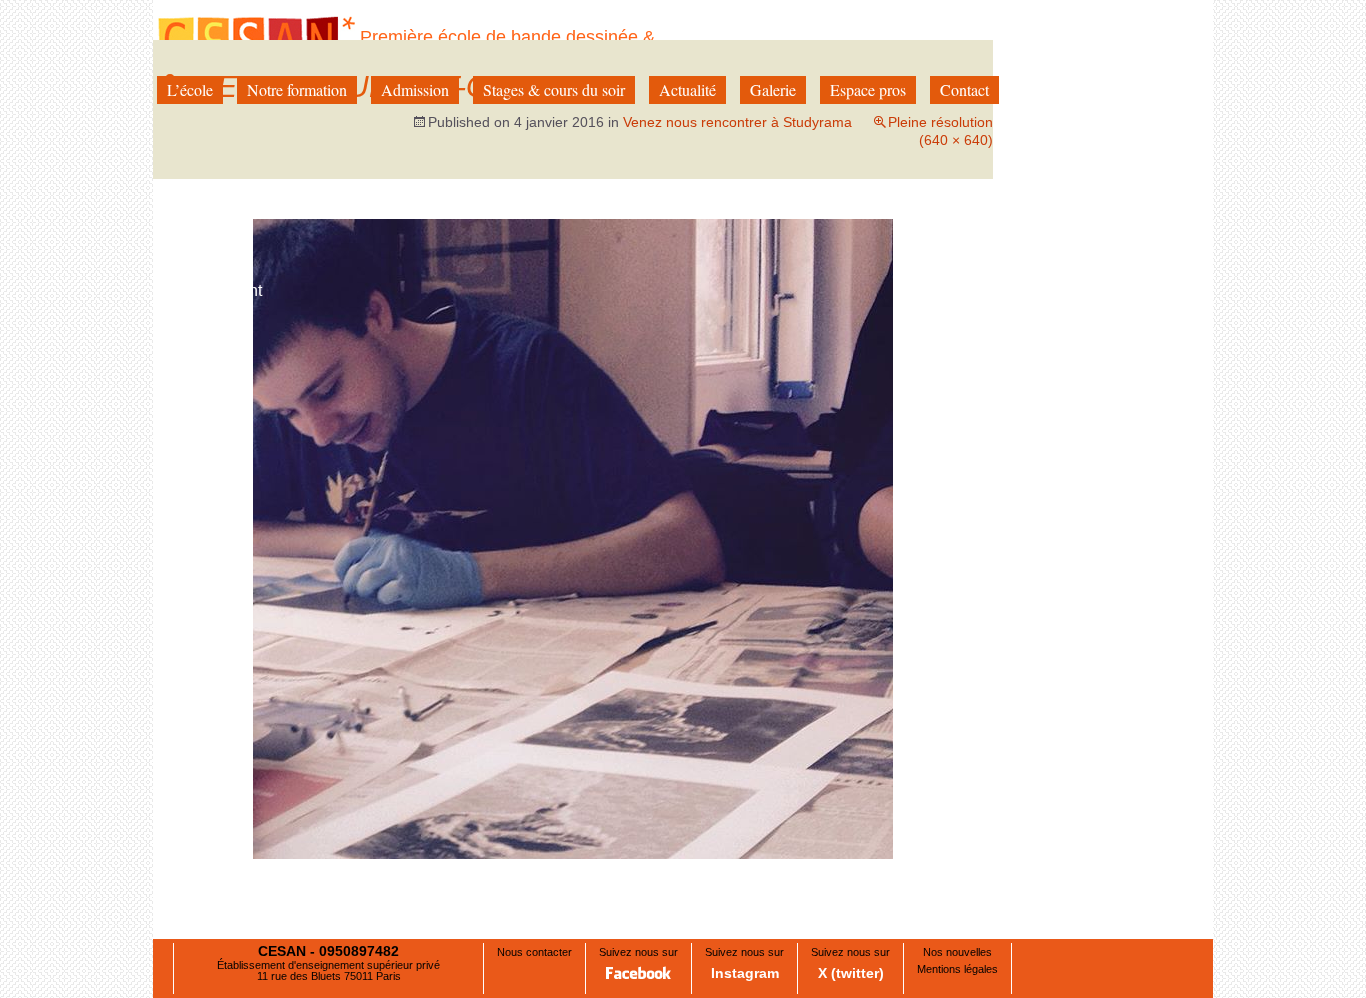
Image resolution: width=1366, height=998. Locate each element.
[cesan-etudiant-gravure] (573, 538)
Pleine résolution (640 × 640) (940, 131)
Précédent (207, 290)
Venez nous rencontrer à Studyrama (737, 122)
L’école (190, 89)
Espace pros (868, 89)
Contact (964, 89)
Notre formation (297, 89)
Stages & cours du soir (554, 89)
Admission (415, 89)
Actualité (687, 89)
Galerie (773, 89)
